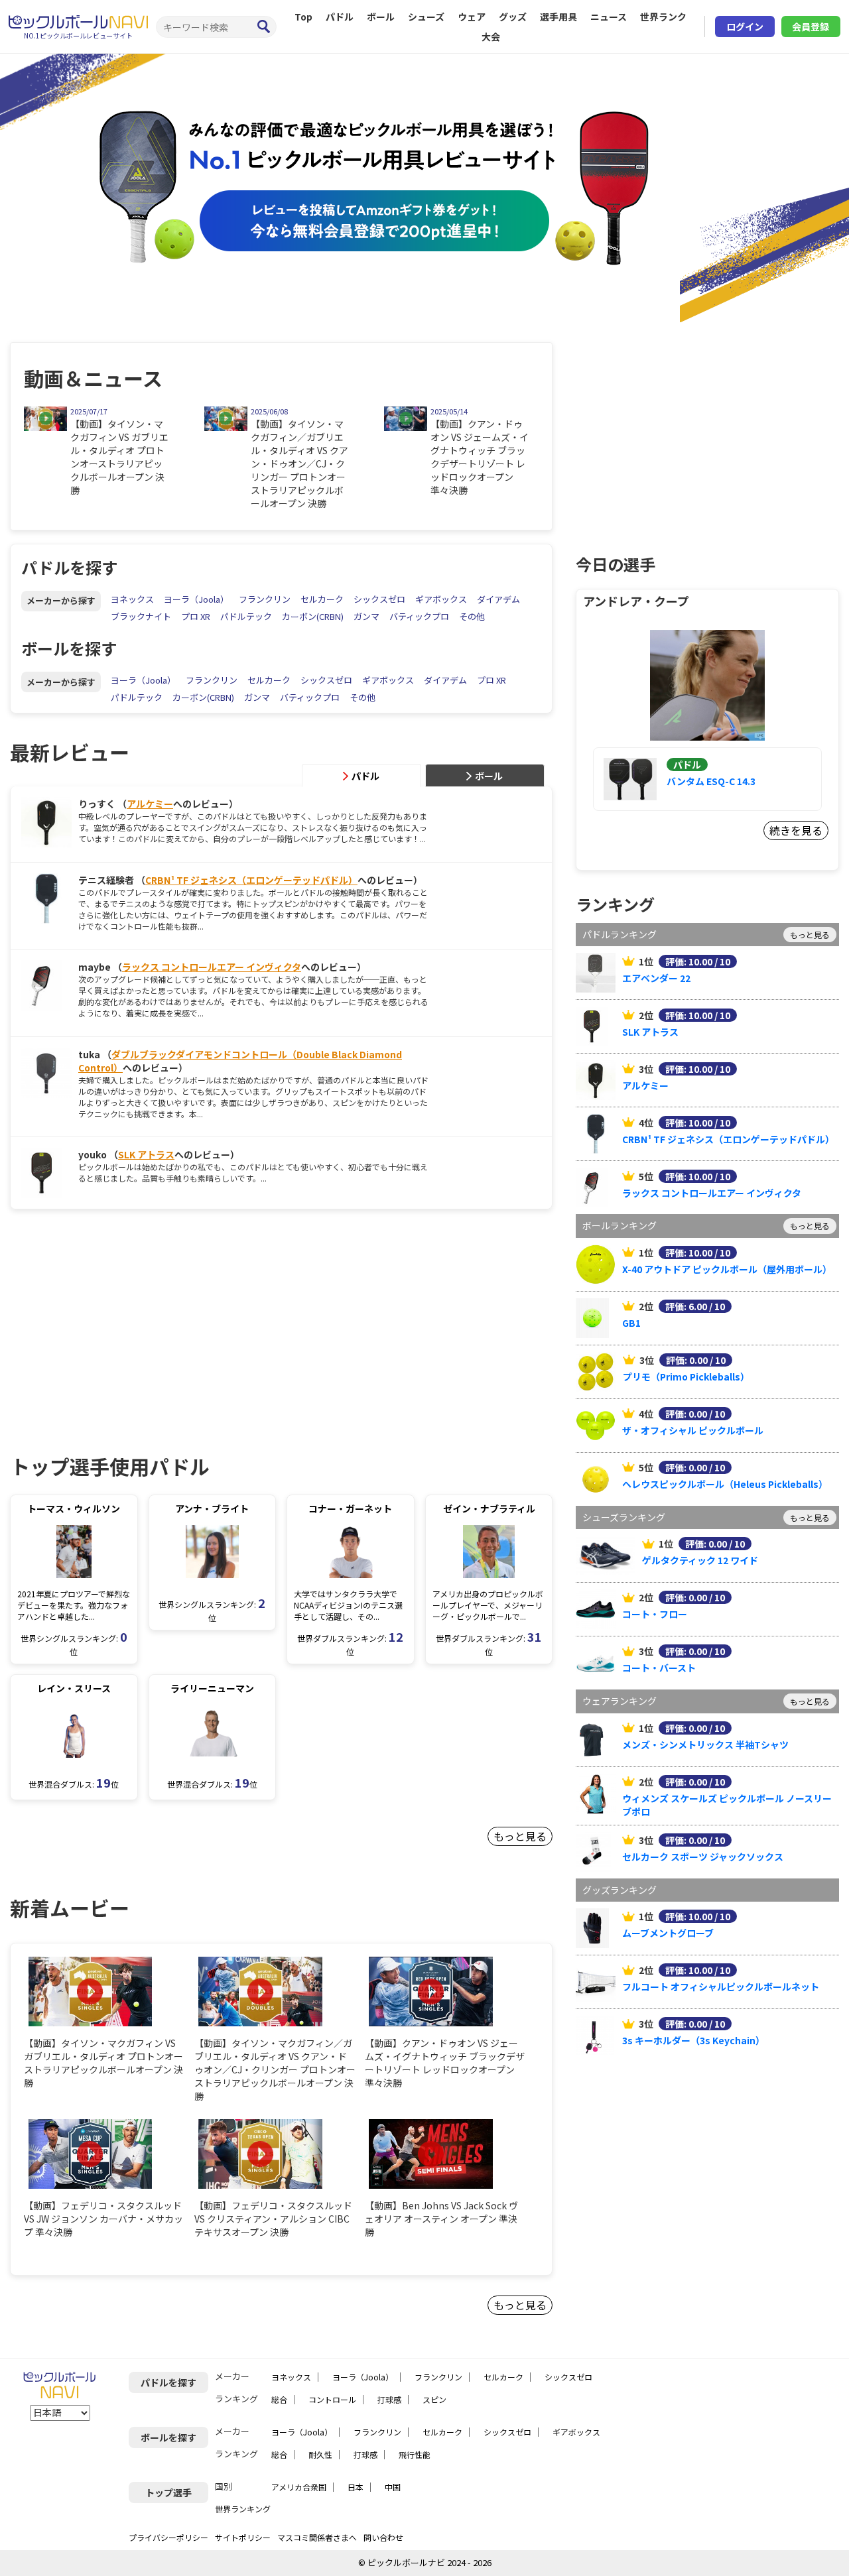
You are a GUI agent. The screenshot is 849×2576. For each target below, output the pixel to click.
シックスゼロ (379, 599)
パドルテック (246, 616)
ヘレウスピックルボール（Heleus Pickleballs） (725, 1484)
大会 (491, 36)
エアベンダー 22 (656, 978)
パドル (340, 17)
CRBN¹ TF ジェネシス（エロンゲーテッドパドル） (251, 880)
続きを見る (796, 830)
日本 (356, 2487)
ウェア (472, 17)
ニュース (609, 17)
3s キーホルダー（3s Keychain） (693, 2040)
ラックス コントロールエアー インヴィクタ (212, 967)
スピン (434, 2399)
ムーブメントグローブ (668, 1933)
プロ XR (196, 616)
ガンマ (366, 616)
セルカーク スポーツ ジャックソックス (703, 1857)
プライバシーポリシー (168, 2537)
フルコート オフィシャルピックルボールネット (721, 1987)
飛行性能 (415, 2454)
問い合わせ (383, 2537)
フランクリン (265, 599)
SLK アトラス (146, 1154)
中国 (393, 2487)
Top (303, 17)
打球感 (389, 2399)
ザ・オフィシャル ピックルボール (693, 1430)
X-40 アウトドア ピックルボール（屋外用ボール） (727, 1269)
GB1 (631, 1323)
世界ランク (663, 17)
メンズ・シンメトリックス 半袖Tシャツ (705, 1745)
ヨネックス (132, 599)
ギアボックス (441, 599)
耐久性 (320, 2454)
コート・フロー (655, 1614)
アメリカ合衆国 (299, 2487)
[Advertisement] (121, 1319)
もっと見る (520, 1836)
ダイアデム (498, 599)
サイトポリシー (243, 2537)
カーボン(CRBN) (313, 616)
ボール (381, 17)
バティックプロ (419, 616)
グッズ (513, 17)
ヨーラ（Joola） (196, 599)
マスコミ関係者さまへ (317, 2537)
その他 (472, 616)
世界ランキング (243, 2509)
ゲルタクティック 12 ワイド (700, 1560)
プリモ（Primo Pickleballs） (686, 1377)
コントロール (332, 2399)
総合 (279, 2399)
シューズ (426, 17)
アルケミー (150, 804)
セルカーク (322, 599)
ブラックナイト (141, 616)
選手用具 (558, 17)
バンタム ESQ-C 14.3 (711, 781)
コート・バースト (659, 1668)
